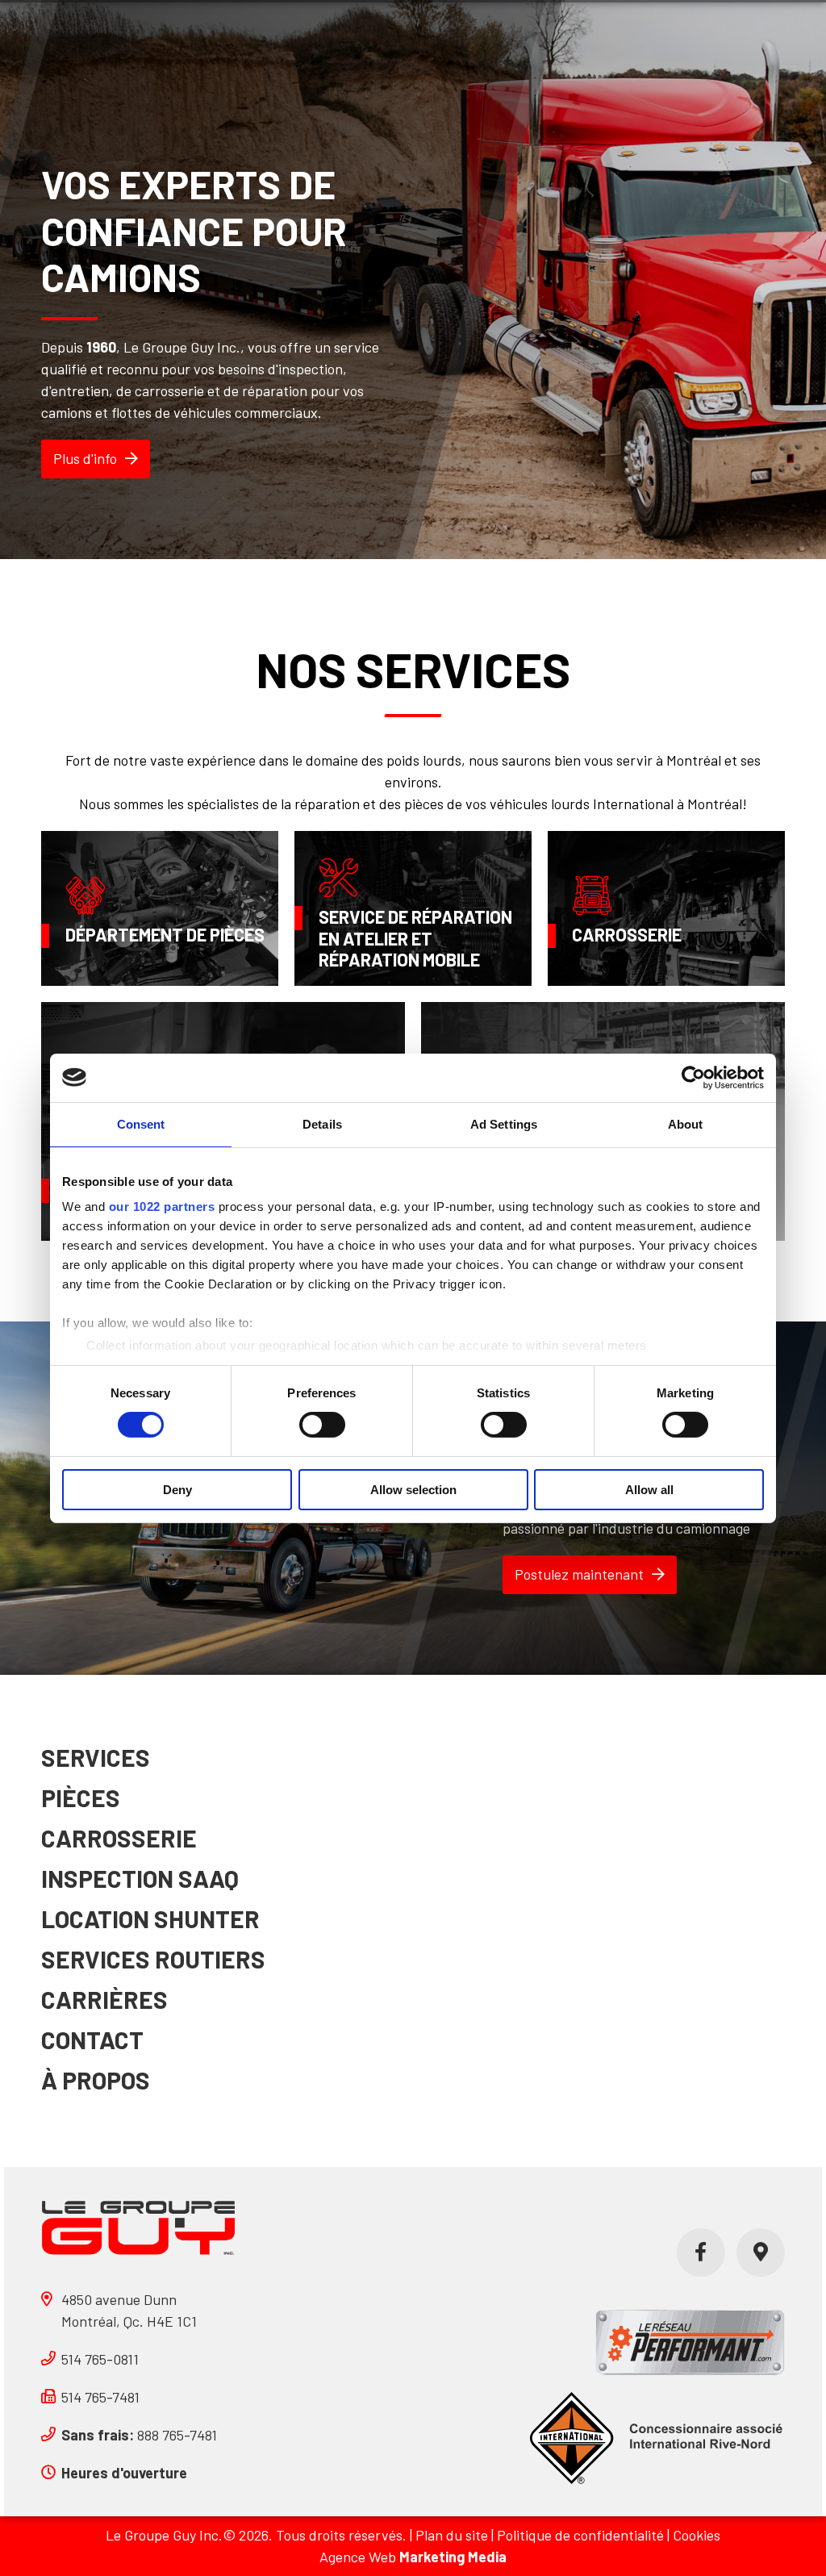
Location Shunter (150, 1918)
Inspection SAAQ (140, 1878)
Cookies (697, 2535)
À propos (96, 2080)
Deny (177, 1490)
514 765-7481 (100, 2397)
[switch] (322, 1425)
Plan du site (452, 2535)
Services (96, 1757)
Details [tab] (322, 1123)
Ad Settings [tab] (504, 1123)
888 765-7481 (139, 2435)
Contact (92, 2040)
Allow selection (413, 1490)
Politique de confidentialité (580, 2535)
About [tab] (686, 1123)
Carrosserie (119, 1838)
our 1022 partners (162, 1207)
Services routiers (153, 1959)
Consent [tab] (141, 1123)
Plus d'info (85, 458)
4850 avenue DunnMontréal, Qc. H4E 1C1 (129, 2310)
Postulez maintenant (579, 1574)
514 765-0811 (100, 2359)
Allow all (649, 1490)
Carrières (104, 1999)
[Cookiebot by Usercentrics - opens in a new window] (693, 1077)
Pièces (81, 1797)
